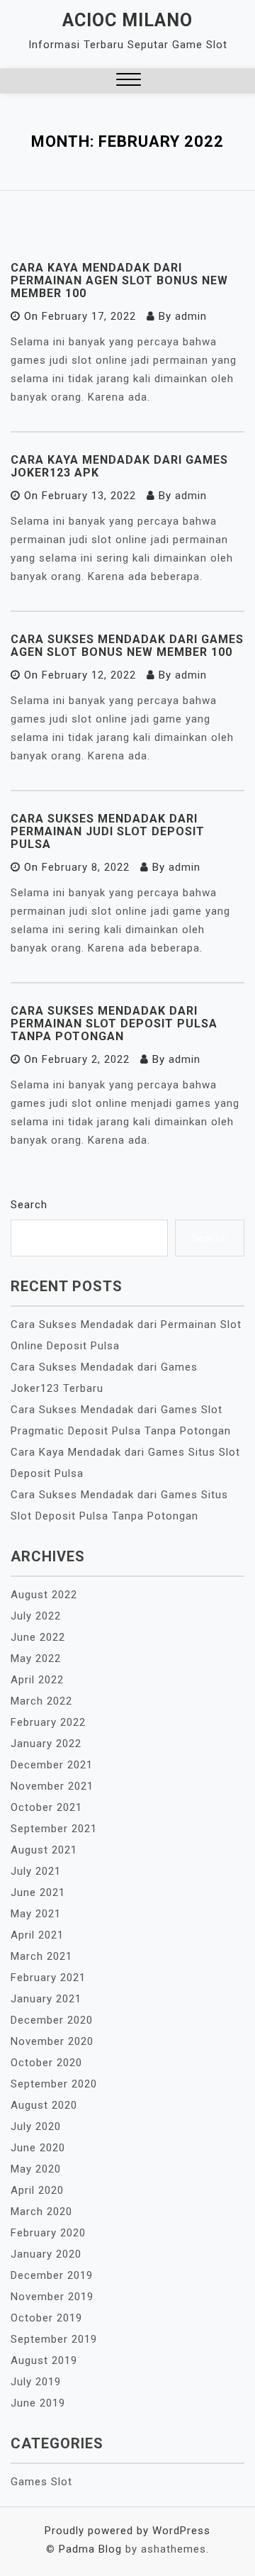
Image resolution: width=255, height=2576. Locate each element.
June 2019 (38, 2403)
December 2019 (52, 2275)
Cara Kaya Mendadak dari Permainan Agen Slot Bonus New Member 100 (119, 280)
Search (29, 1205)
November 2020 (52, 2041)
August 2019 (44, 2360)
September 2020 (54, 2084)
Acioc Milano (127, 20)
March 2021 (41, 1956)
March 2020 (41, 2212)
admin (191, 316)
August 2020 (44, 2105)
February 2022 (48, 1722)
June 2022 (38, 1637)
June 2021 (38, 1892)
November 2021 (52, 1786)
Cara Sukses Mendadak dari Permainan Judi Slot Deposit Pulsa (108, 831)
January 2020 (46, 2254)
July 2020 (36, 2126)
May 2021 (36, 1914)
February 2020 (48, 2233)
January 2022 (46, 1744)
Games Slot (41, 2482)
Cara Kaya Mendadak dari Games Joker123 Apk (119, 466)
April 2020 (37, 2190)
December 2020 (52, 2020)
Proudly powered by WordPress (127, 2531)
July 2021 (36, 1871)
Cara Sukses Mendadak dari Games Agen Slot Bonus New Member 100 (127, 646)
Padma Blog (90, 2549)
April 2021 (37, 1935)
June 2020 (38, 2148)
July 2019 (36, 2382)
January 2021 (46, 1999)
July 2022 (36, 1616)
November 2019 (52, 2297)
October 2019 (46, 2318)
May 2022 (36, 1658)
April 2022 (37, 1680)
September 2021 (54, 1829)
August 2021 (44, 1850)
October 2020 (46, 2063)
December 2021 (52, 1765)
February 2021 (48, 1978)
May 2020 (36, 2169)
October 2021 (46, 1807)
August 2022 (44, 1595)
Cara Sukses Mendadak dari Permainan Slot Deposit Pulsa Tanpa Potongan (114, 1024)
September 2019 (54, 2339)
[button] (129, 81)
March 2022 (41, 1701)
